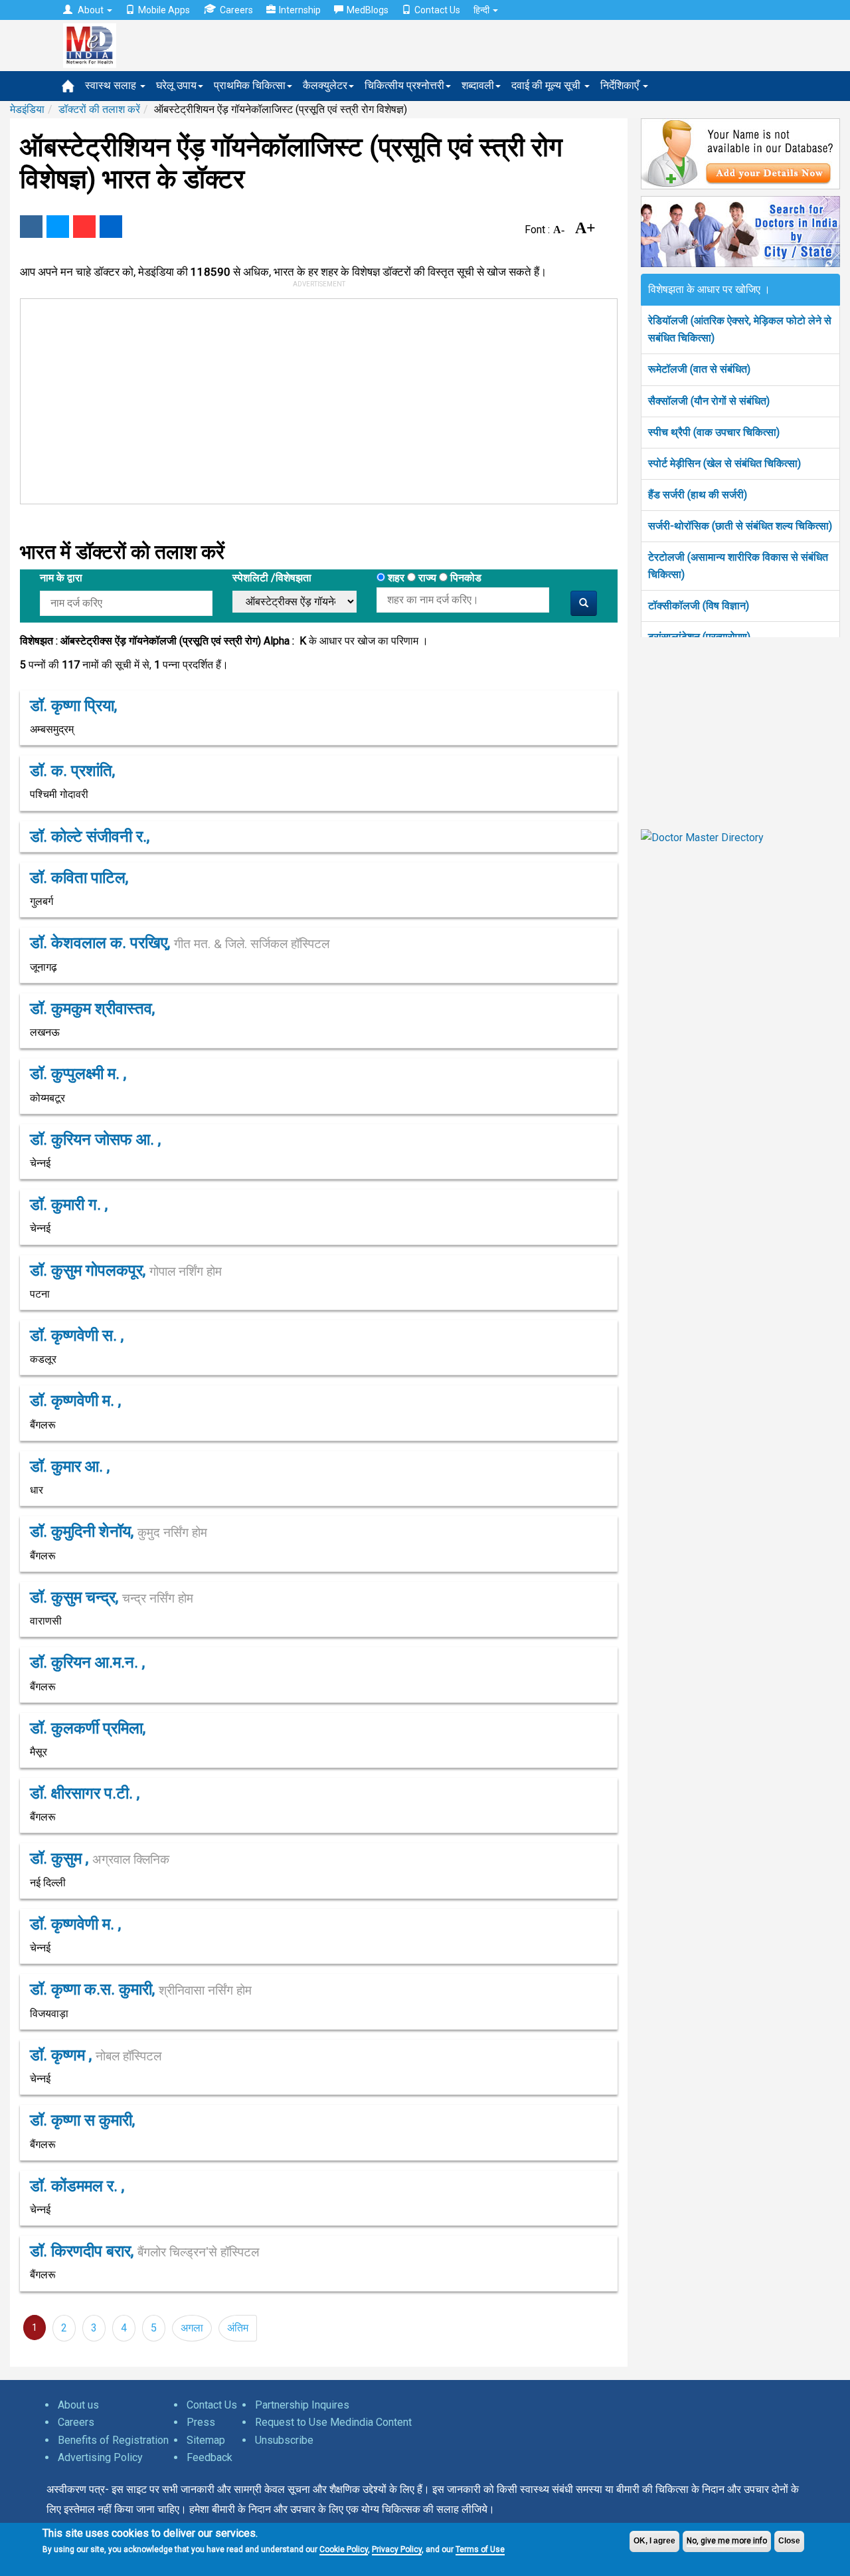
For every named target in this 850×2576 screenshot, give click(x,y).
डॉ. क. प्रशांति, (72, 771)
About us (78, 2405)
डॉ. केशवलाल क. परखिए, (180, 943)
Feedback (210, 2457)
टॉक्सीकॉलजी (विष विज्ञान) (699, 606)
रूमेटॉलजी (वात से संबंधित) (699, 369)
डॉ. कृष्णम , (96, 2055)
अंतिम (238, 2328)
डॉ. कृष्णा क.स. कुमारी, (141, 1989)
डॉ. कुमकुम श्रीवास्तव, (92, 1009)
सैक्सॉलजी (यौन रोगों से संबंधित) (709, 401)
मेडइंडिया (27, 109)
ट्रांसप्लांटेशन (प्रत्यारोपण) (699, 637)
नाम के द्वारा (61, 578)
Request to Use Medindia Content (333, 2422)
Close (789, 2541)
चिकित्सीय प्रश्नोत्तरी (404, 85)
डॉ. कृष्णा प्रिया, (73, 706)
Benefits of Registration (113, 2440)
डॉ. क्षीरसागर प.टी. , (85, 1793)
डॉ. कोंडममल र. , (77, 2186)
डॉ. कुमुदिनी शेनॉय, (119, 1532)
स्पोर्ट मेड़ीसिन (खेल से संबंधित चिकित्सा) (724, 463)
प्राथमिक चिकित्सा (250, 85)
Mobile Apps (164, 10)
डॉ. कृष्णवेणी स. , (77, 1336)
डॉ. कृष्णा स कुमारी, (82, 2120)
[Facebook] (31, 227)
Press (201, 2422)
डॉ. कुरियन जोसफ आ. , (95, 1139)
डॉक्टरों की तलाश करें (99, 109)
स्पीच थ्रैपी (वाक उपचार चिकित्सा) (714, 432)
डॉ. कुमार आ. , (70, 1466)
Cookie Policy (344, 2549)
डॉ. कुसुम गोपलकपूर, (126, 1270)
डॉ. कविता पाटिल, (79, 878)
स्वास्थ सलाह (112, 85)
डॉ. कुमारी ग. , (69, 1205)
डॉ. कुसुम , (100, 1858)
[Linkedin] (111, 227)
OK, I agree (654, 2541)
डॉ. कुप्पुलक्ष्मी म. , (78, 1074)
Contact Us (437, 10)
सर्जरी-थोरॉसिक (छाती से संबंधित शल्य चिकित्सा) (740, 526)
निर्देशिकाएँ (621, 85)
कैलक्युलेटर (325, 85)
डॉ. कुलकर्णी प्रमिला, (88, 1728)
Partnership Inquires (302, 2405)
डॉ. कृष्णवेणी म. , (75, 1401)
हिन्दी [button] (482, 10)
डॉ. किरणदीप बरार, (144, 2251)
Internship (300, 10)
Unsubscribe (284, 2440)
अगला (192, 2328)
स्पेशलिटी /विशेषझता (272, 578)
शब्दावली (478, 85)
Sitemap (206, 2440)
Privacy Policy (397, 2549)
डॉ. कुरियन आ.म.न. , (87, 1662)
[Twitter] (58, 227)
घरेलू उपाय (176, 85)
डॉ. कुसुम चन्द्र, (112, 1597)
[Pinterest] (84, 227)
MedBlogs (368, 10)
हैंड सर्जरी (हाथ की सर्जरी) (698, 495)
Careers (236, 10)
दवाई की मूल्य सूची (547, 85)
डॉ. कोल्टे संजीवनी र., (90, 837)
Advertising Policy (100, 2457)
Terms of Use (480, 2549)
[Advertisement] (313, 399)
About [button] (91, 10)
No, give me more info (727, 2541)
